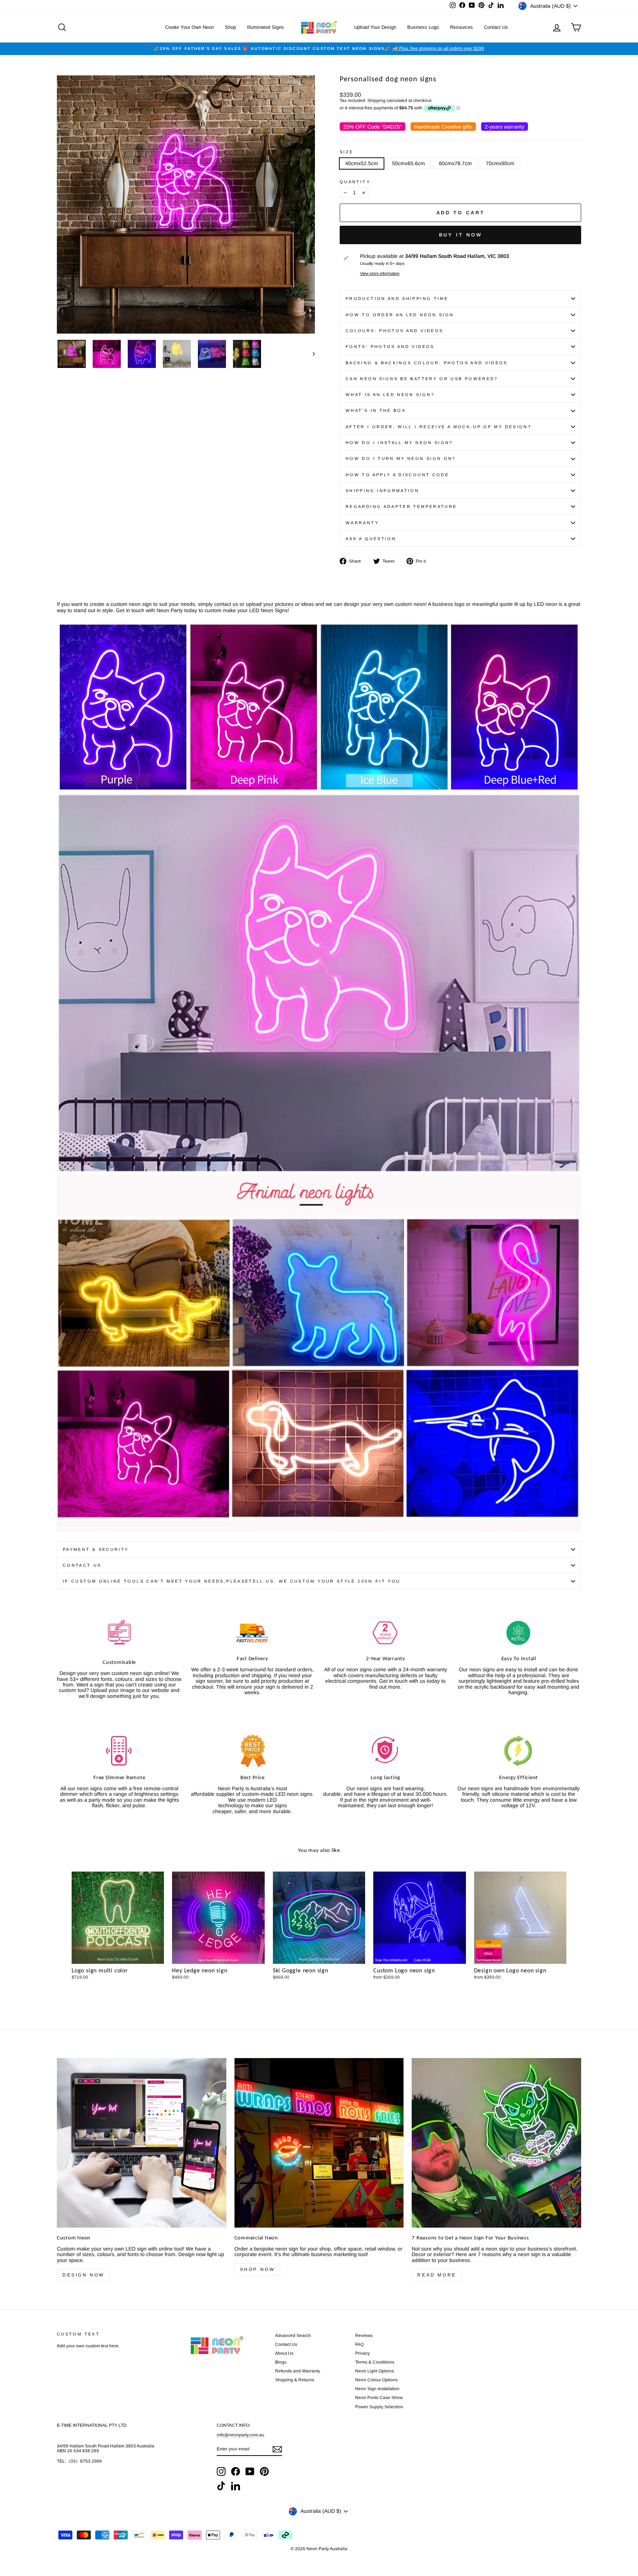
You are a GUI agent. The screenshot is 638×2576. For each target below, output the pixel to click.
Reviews (364, 2336)
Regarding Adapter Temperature (401, 506)
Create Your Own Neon (189, 27)
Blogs (281, 2362)
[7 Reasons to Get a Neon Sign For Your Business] (496, 2143)
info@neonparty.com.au (241, 2435)
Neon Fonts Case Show (379, 2398)
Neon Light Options (375, 2371)
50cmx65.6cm (409, 163)
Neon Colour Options (376, 2380)
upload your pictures (270, 604)
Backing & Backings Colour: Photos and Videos (427, 363)
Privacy (363, 2353)
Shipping (376, 101)
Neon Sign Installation (377, 2389)
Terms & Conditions (375, 2362)
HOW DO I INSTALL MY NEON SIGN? (399, 443)
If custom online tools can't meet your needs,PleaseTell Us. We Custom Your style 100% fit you (231, 1581)
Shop (230, 27)
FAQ (359, 2344)
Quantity (355, 182)
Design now (83, 2275)
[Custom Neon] (142, 2143)
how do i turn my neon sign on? (401, 458)
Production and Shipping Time (397, 298)
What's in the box (376, 410)
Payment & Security (96, 1549)
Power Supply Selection (379, 2407)
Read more (437, 2275)
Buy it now (461, 235)
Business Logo (423, 27)
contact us (226, 604)
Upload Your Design (375, 27)
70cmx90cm (500, 163)
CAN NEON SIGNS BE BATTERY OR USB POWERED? (422, 379)
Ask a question (371, 539)
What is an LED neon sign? (390, 395)
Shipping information (382, 491)
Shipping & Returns (295, 2380)
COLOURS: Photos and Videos (394, 331)
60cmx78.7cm (455, 163)
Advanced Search (293, 2336)
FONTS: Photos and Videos (390, 347)
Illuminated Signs (265, 27)
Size (347, 152)
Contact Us (496, 27)
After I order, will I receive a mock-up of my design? (438, 427)
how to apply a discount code (397, 475)
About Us (284, 2353)
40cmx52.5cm (362, 163)
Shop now (258, 2269)
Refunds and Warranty (298, 2371)
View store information (380, 273)
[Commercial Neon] (319, 2143)
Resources (462, 27)
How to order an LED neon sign (400, 315)
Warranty (362, 523)
